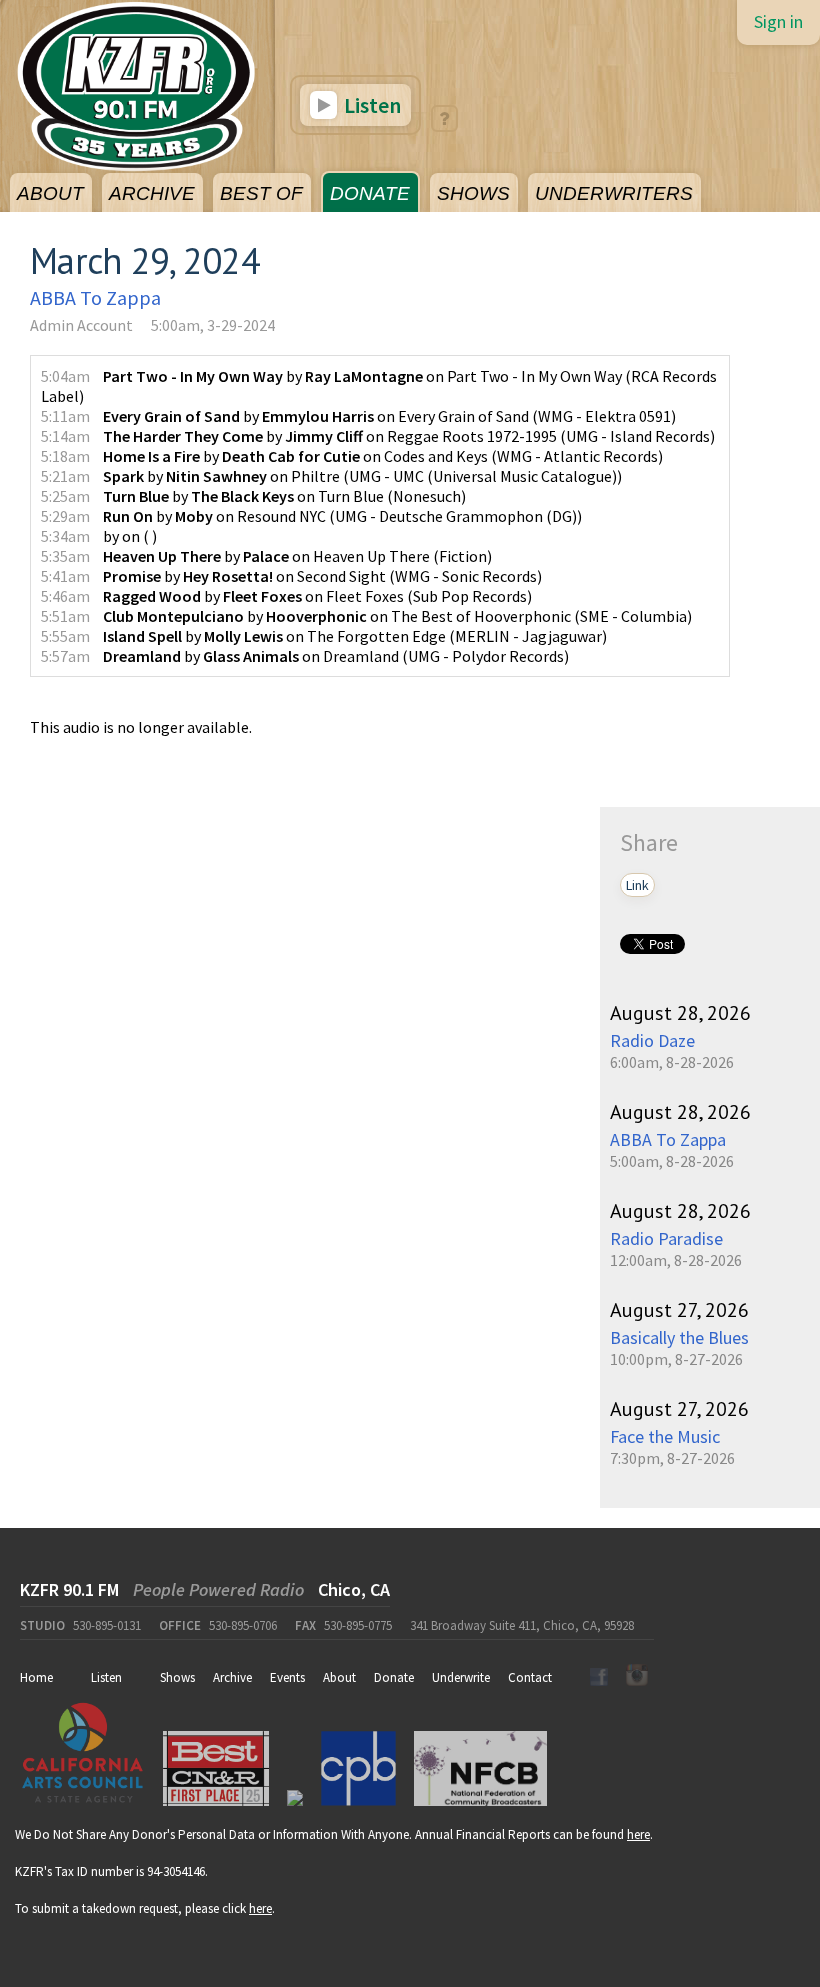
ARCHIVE (152, 193)
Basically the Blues (679, 1337)
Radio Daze (652, 1040)
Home (36, 1677)
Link (637, 885)
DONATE (370, 193)
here (638, 1834)
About (339, 1677)
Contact (530, 1677)
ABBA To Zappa (95, 297)
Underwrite (461, 1677)
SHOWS (473, 193)
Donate (394, 1677)
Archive (232, 1677)
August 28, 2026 (680, 1013)
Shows (177, 1677)
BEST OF (261, 193)
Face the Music (665, 1436)
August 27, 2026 (679, 1310)
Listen (370, 105)
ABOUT (50, 193)
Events (287, 1677)
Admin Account (81, 325)
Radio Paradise (666, 1238)
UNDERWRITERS (614, 193)
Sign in (778, 21)
